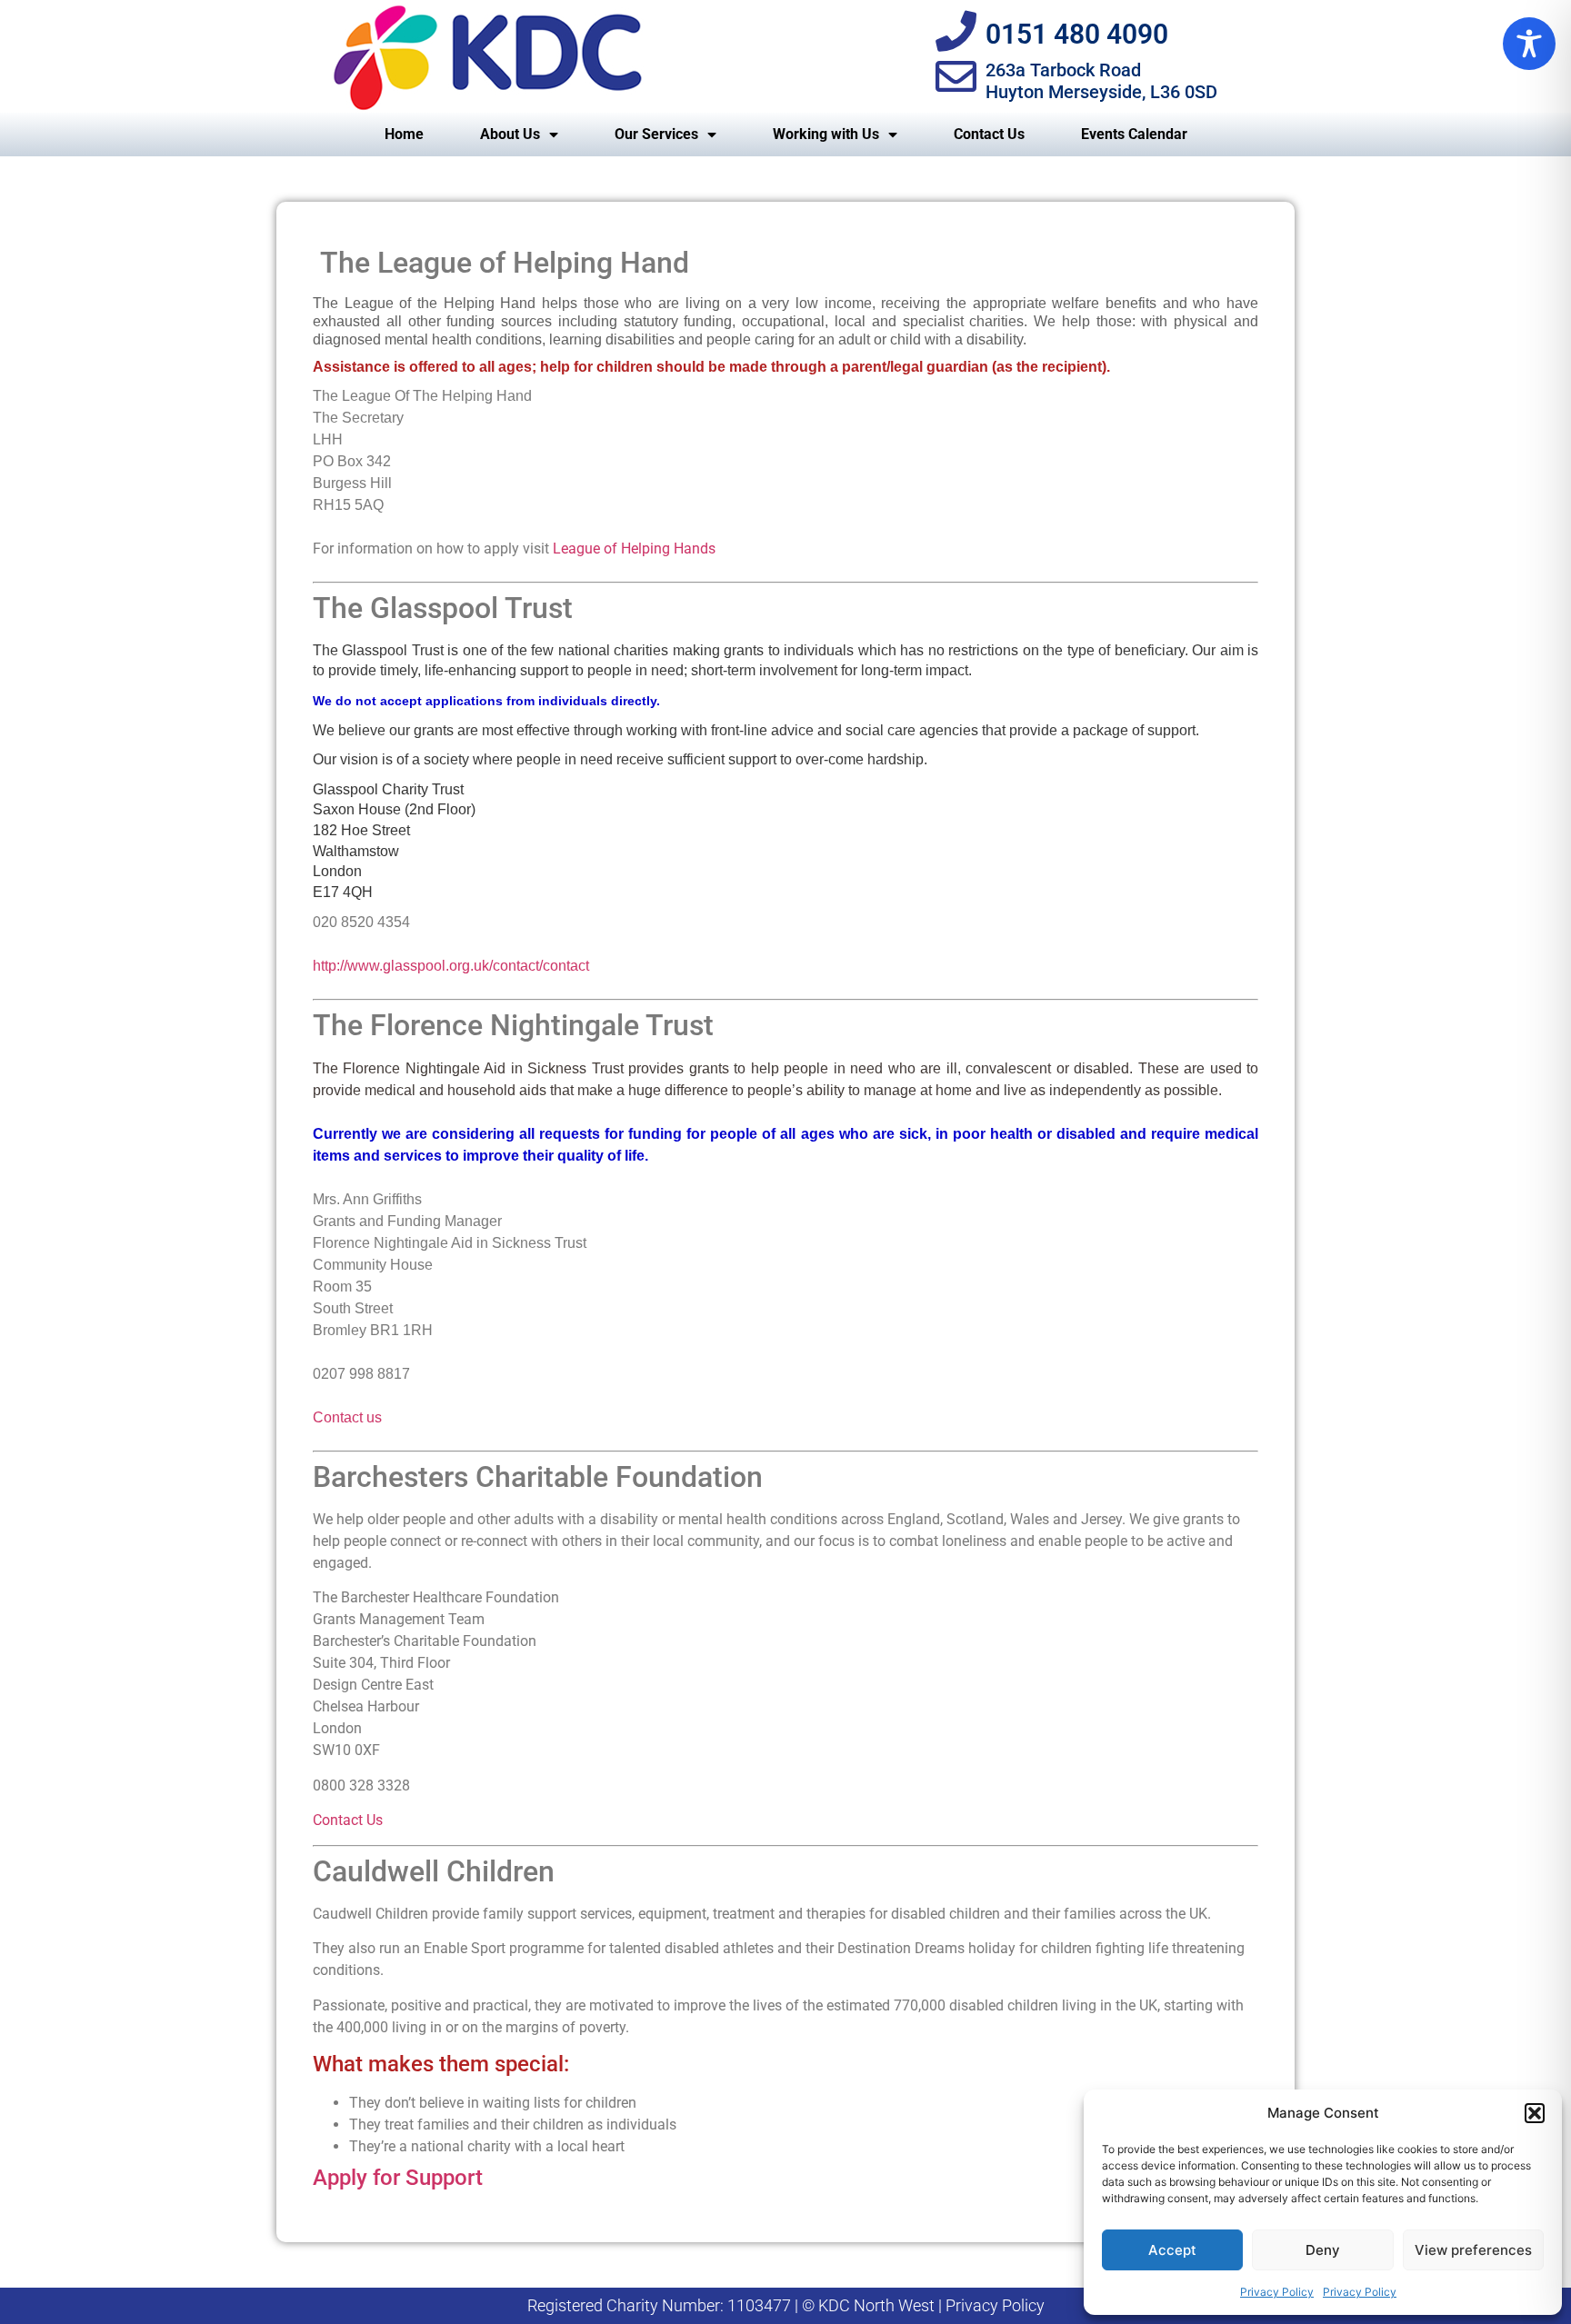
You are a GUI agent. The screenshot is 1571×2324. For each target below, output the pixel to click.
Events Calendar (1134, 134)
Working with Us (826, 134)
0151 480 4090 (1077, 34)
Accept (1172, 2250)
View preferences (1473, 2250)
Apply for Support (398, 2178)
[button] (1535, 2113)
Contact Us (989, 134)
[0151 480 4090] (956, 31)
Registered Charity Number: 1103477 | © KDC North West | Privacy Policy (786, 2305)
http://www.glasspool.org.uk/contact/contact (451, 966)
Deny (1323, 2250)
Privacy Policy (1277, 2292)
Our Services (656, 134)
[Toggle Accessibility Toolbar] (1529, 44)
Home (404, 134)
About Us (510, 134)
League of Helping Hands (634, 549)
